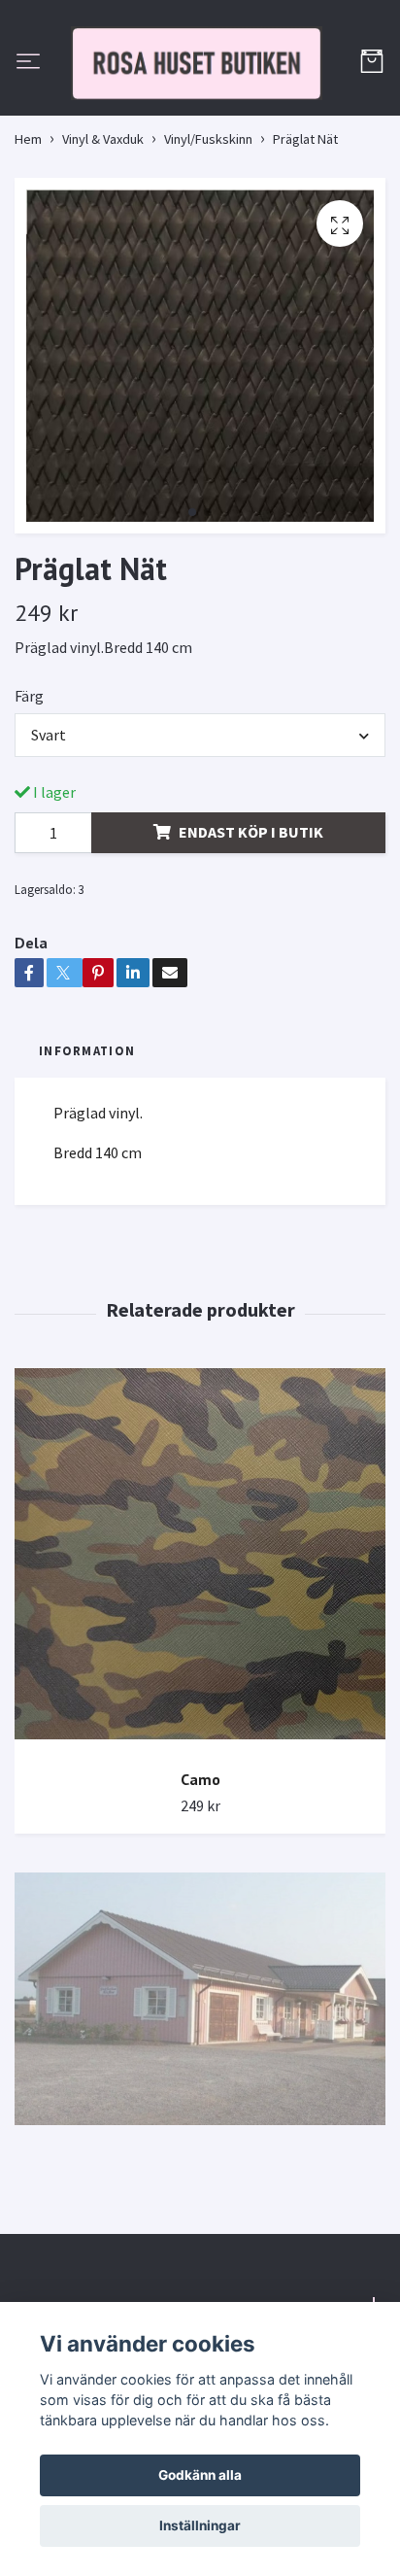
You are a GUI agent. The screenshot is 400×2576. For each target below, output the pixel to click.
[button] (192, 600)
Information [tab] (87, 1138)
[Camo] (200, 1649)
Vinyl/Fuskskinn (208, 226)
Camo (200, 1867)
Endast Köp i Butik (251, 919)
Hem (28, 226)
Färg (29, 783)
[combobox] (200, 822)
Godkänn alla (200, 2475)
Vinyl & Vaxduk (103, 226)
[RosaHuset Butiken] (200, 107)
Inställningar (200, 2525)
